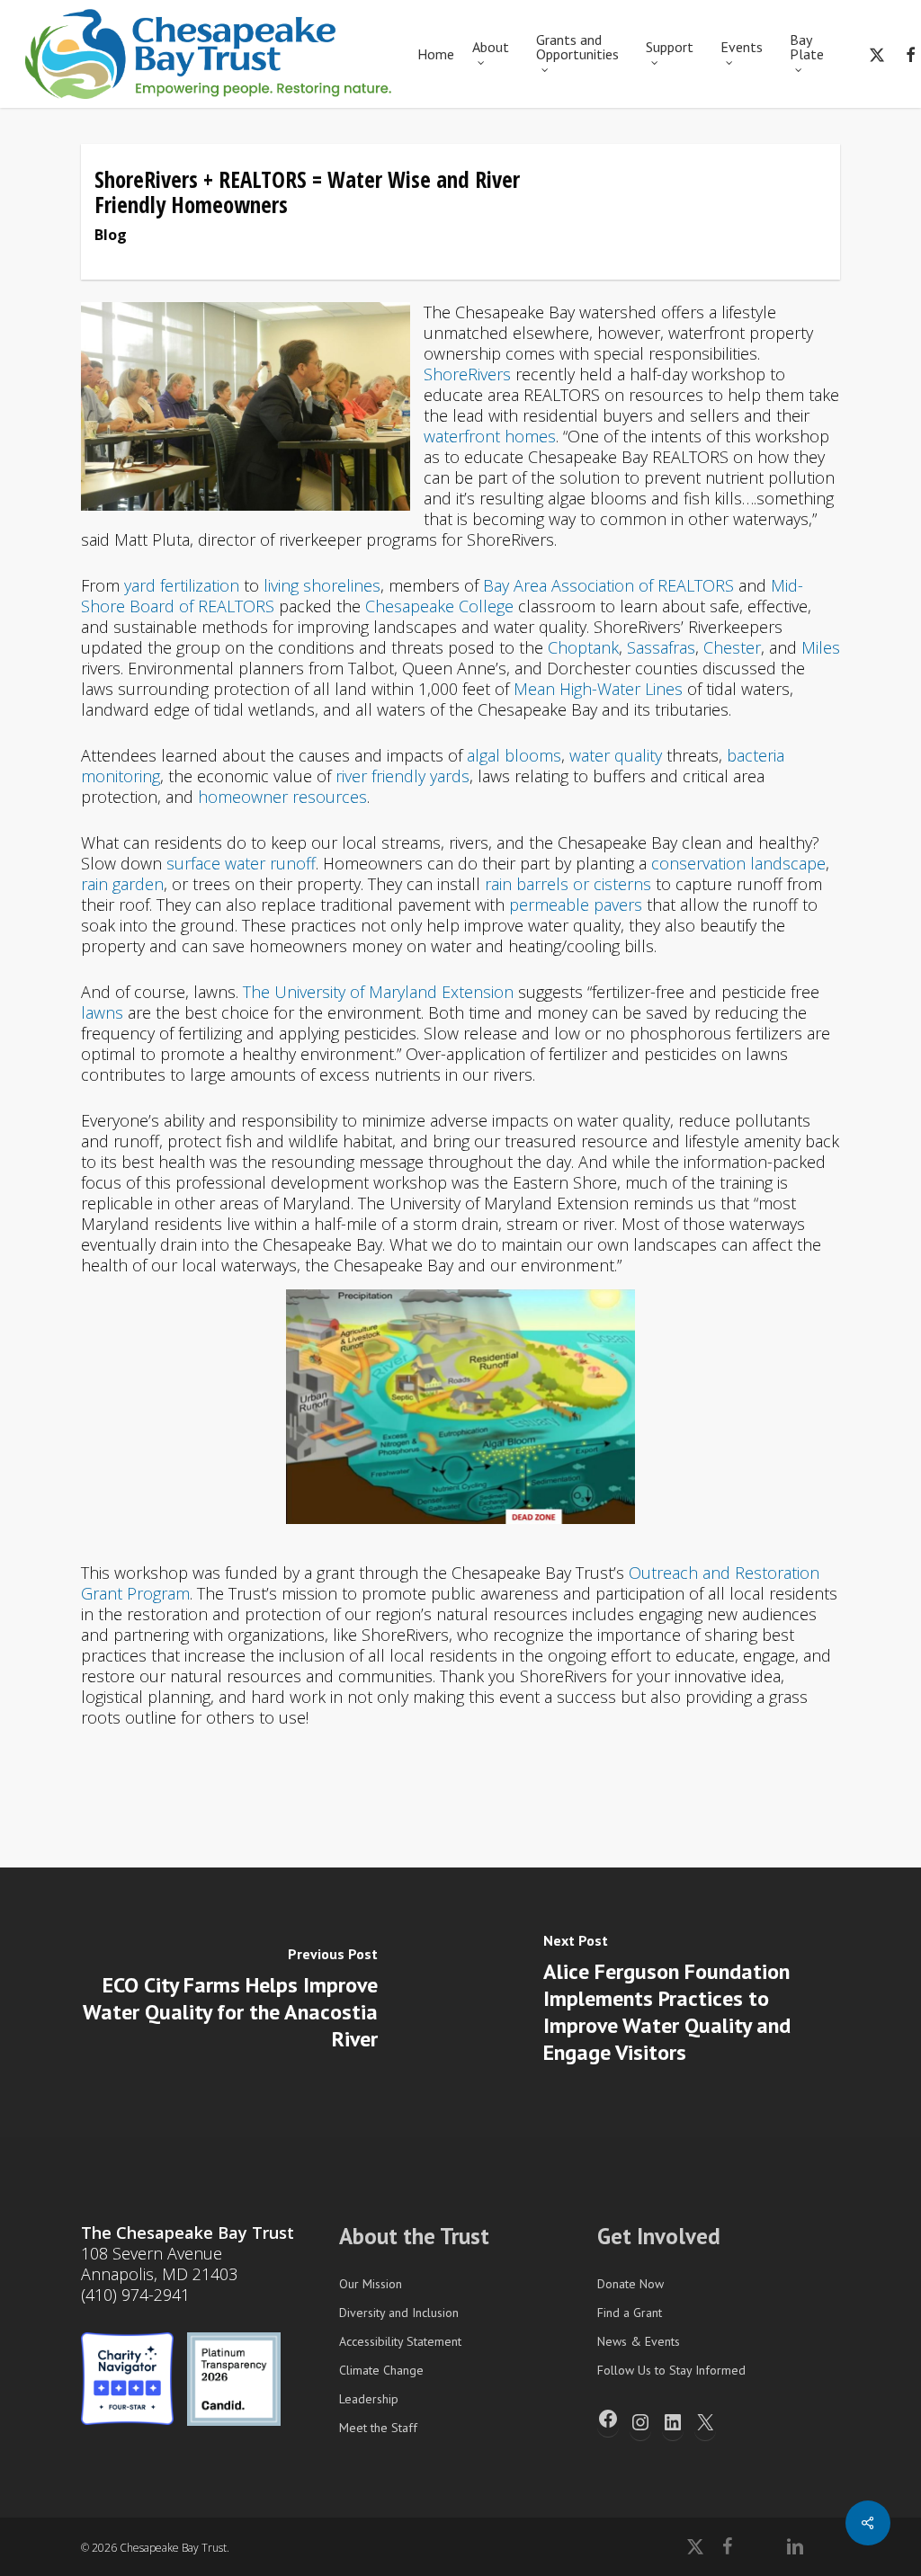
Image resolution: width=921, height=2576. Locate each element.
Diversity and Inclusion (399, 2313)
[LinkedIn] (673, 2422)
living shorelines (322, 585)
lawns (102, 1012)
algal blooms (514, 755)
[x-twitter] (877, 54)
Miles (821, 647)
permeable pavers (576, 905)
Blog (111, 235)
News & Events (639, 2341)
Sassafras (661, 647)
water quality (616, 755)
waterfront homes (490, 436)
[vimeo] (759, 2546)
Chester (732, 647)
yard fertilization (182, 585)
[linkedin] (795, 2546)
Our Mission (371, 2284)
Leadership (369, 2399)
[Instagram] (640, 2422)
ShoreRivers (467, 374)
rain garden (122, 884)
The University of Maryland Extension (378, 992)
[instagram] (831, 2546)
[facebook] (727, 2546)
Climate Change (381, 2370)
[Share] (868, 2523)
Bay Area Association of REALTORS (608, 585)
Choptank (583, 647)
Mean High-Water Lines (598, 689)
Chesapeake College (439, 606)
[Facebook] (608, 2419)
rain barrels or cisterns (568, 884)
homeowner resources (282, 797)
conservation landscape (738, 863)
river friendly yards (402, 776)
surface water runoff (241, 863)
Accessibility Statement (400, 2341)
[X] (705, 2422)
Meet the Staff (378, 2428)
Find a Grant (630, 2313)
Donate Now (630, 2284)
